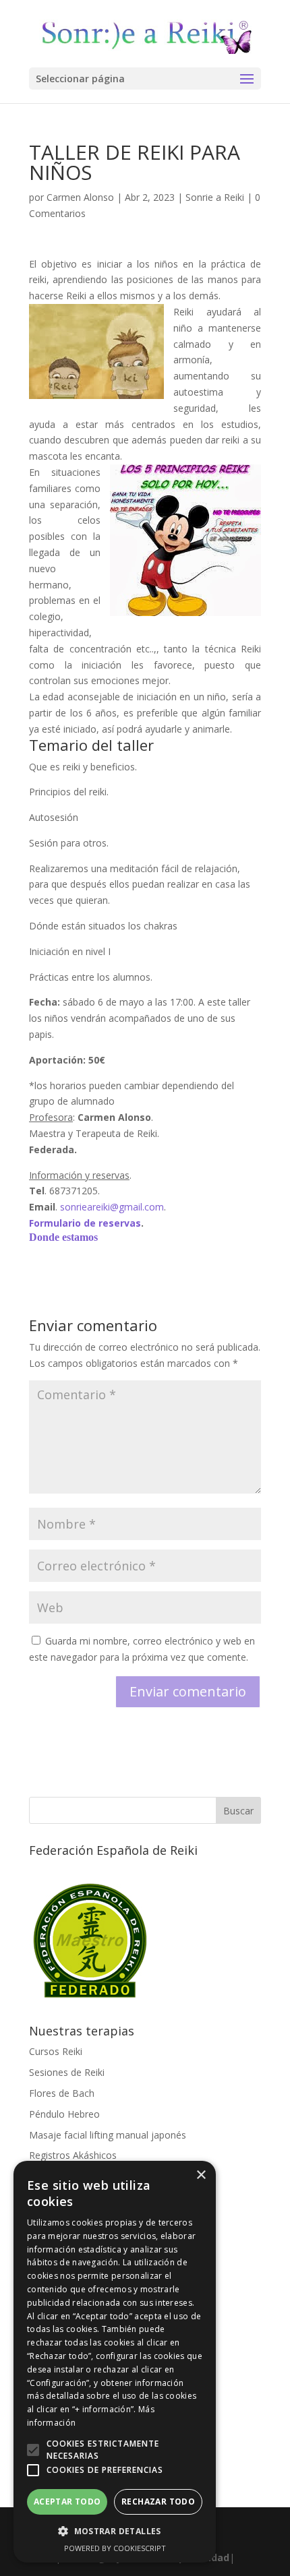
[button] (33, 2450)
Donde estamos (63, 1237)
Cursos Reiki (56, 2051)
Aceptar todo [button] (67, 2502)
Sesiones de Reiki (67, 2072)
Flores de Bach (62, 2093)
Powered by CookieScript (115, 2548)
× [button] (201, 2175)
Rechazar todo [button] (158, 2502)
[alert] (115, 2362)
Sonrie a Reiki (215, 197)
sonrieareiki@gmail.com (112, 1207)
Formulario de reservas (85, 1223)
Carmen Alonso (80, 197)
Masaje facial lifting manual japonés (108, 2135)
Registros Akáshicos (73, 2155)
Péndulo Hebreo (64, 2114)
